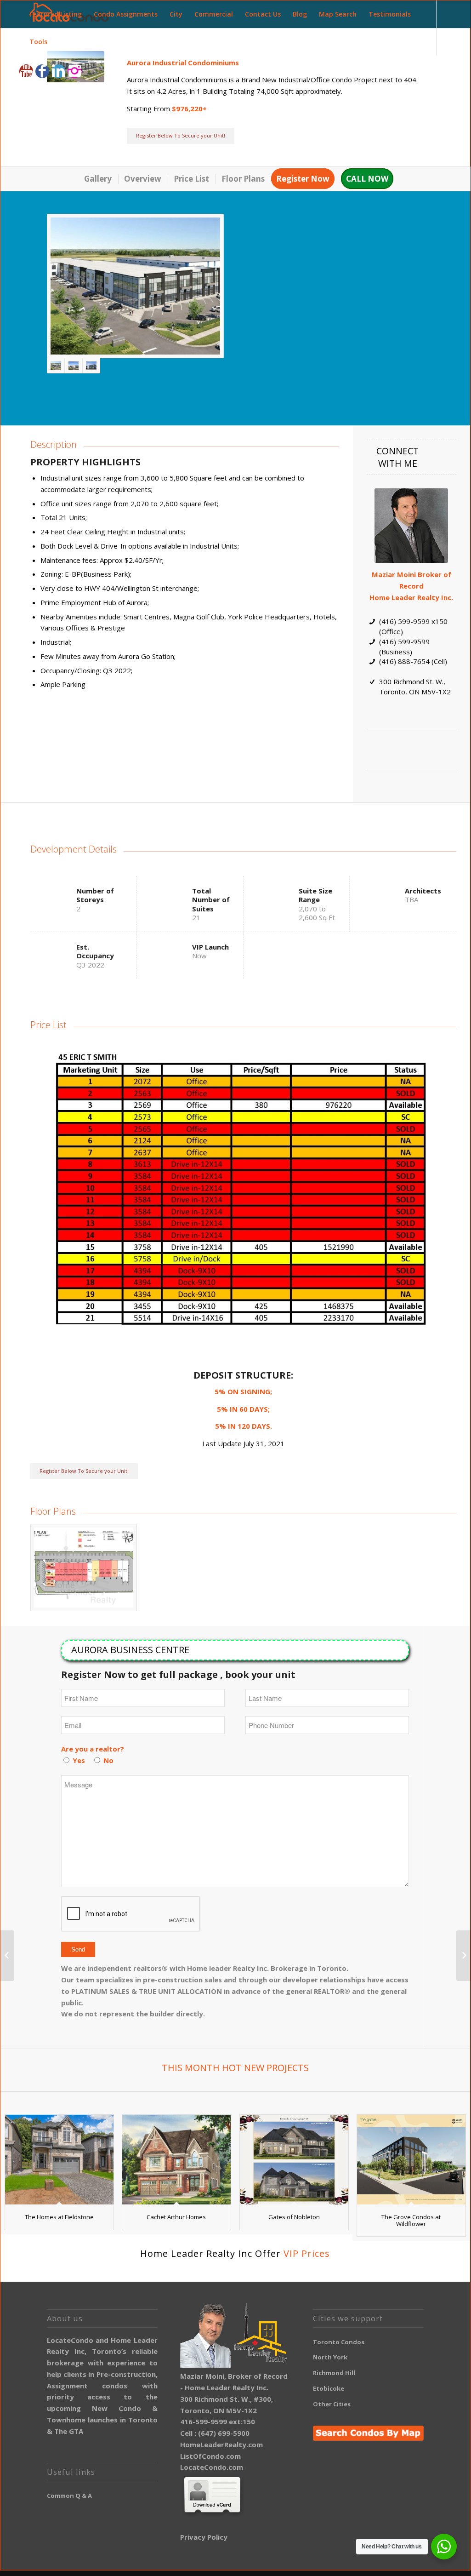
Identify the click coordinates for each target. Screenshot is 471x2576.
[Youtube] (26, 71)
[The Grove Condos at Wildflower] (411, 2160)
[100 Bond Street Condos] (7, 1956)
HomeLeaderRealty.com (221, 2444)
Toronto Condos (339, 2342)
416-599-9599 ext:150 (218, 2421)
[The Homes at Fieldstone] (59, 2160)
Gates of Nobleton (294, 2217)
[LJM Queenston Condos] (463, 1956)
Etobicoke (329, 2388)
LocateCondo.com (212, 2467)
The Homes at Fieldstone (59, 2217)
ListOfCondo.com (210, 2456)
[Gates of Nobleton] (294, 2160)
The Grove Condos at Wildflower (411, 2220)
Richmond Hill (334, 2373)
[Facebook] (42, 71)
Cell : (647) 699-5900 (215, 2433)
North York (330, 2357)
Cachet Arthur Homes (176, 2217)
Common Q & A (69, 2496)
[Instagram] (74, 71)
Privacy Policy (204, 2537)
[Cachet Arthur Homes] (176, 2160)
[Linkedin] (58, 71)
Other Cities (332, 2404)
